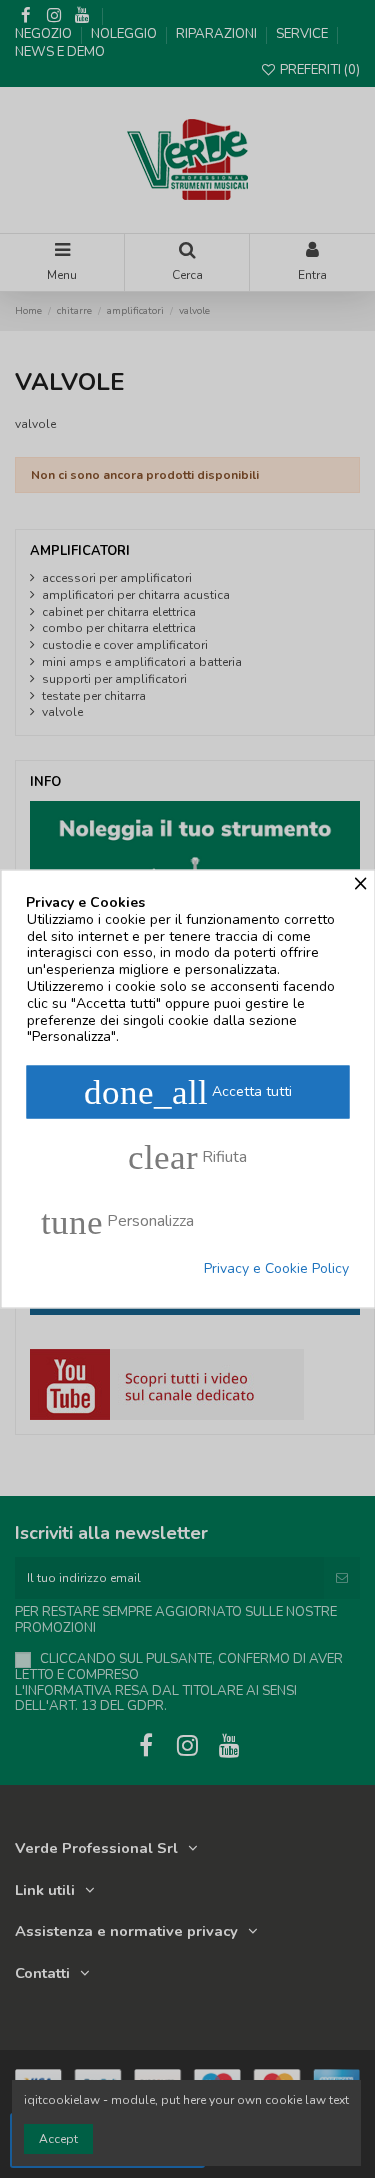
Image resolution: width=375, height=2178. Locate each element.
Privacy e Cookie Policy (276, 1269)
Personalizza (117, 1222)
